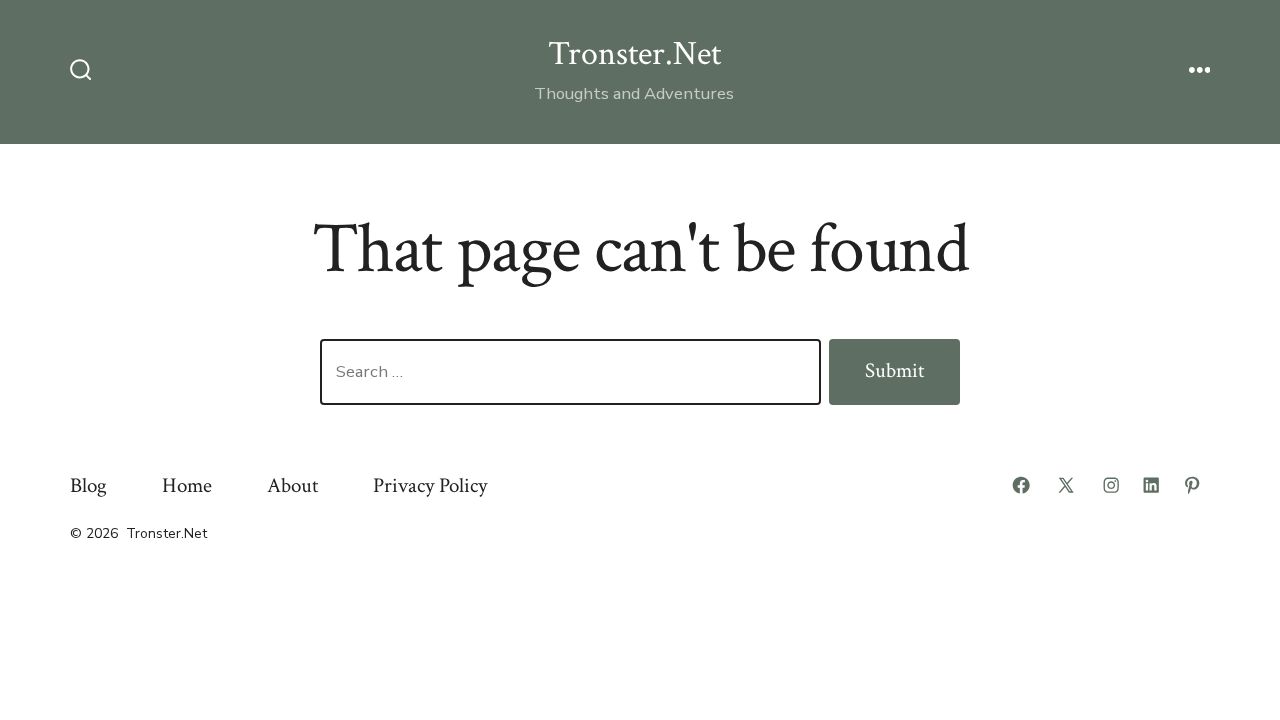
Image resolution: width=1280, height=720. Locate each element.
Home (187, 485)
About (292, 485)
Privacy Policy (430, 485)
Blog (88, 485)
